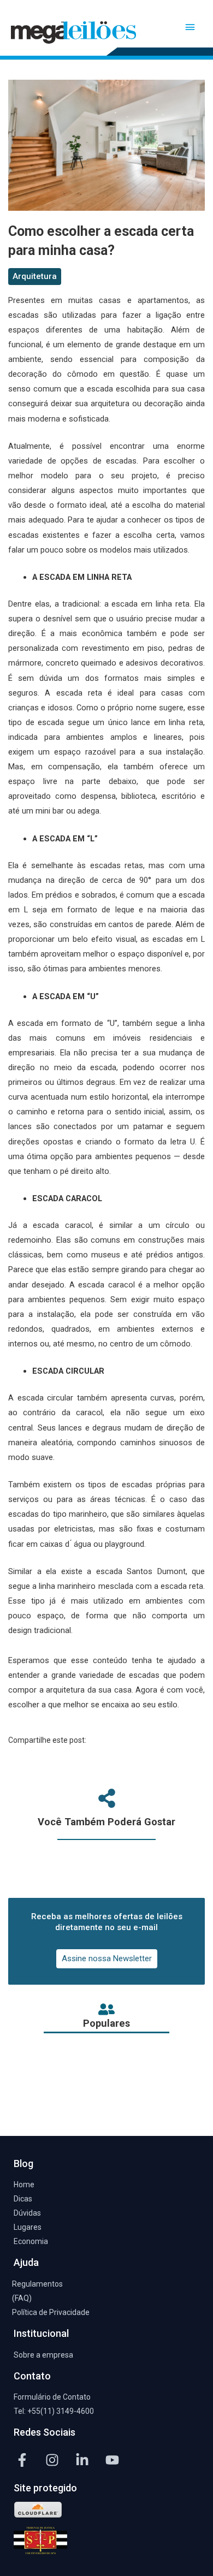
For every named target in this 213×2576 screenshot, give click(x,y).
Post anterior (106, 2080)
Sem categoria (43, 66)
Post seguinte (107, 2109)
